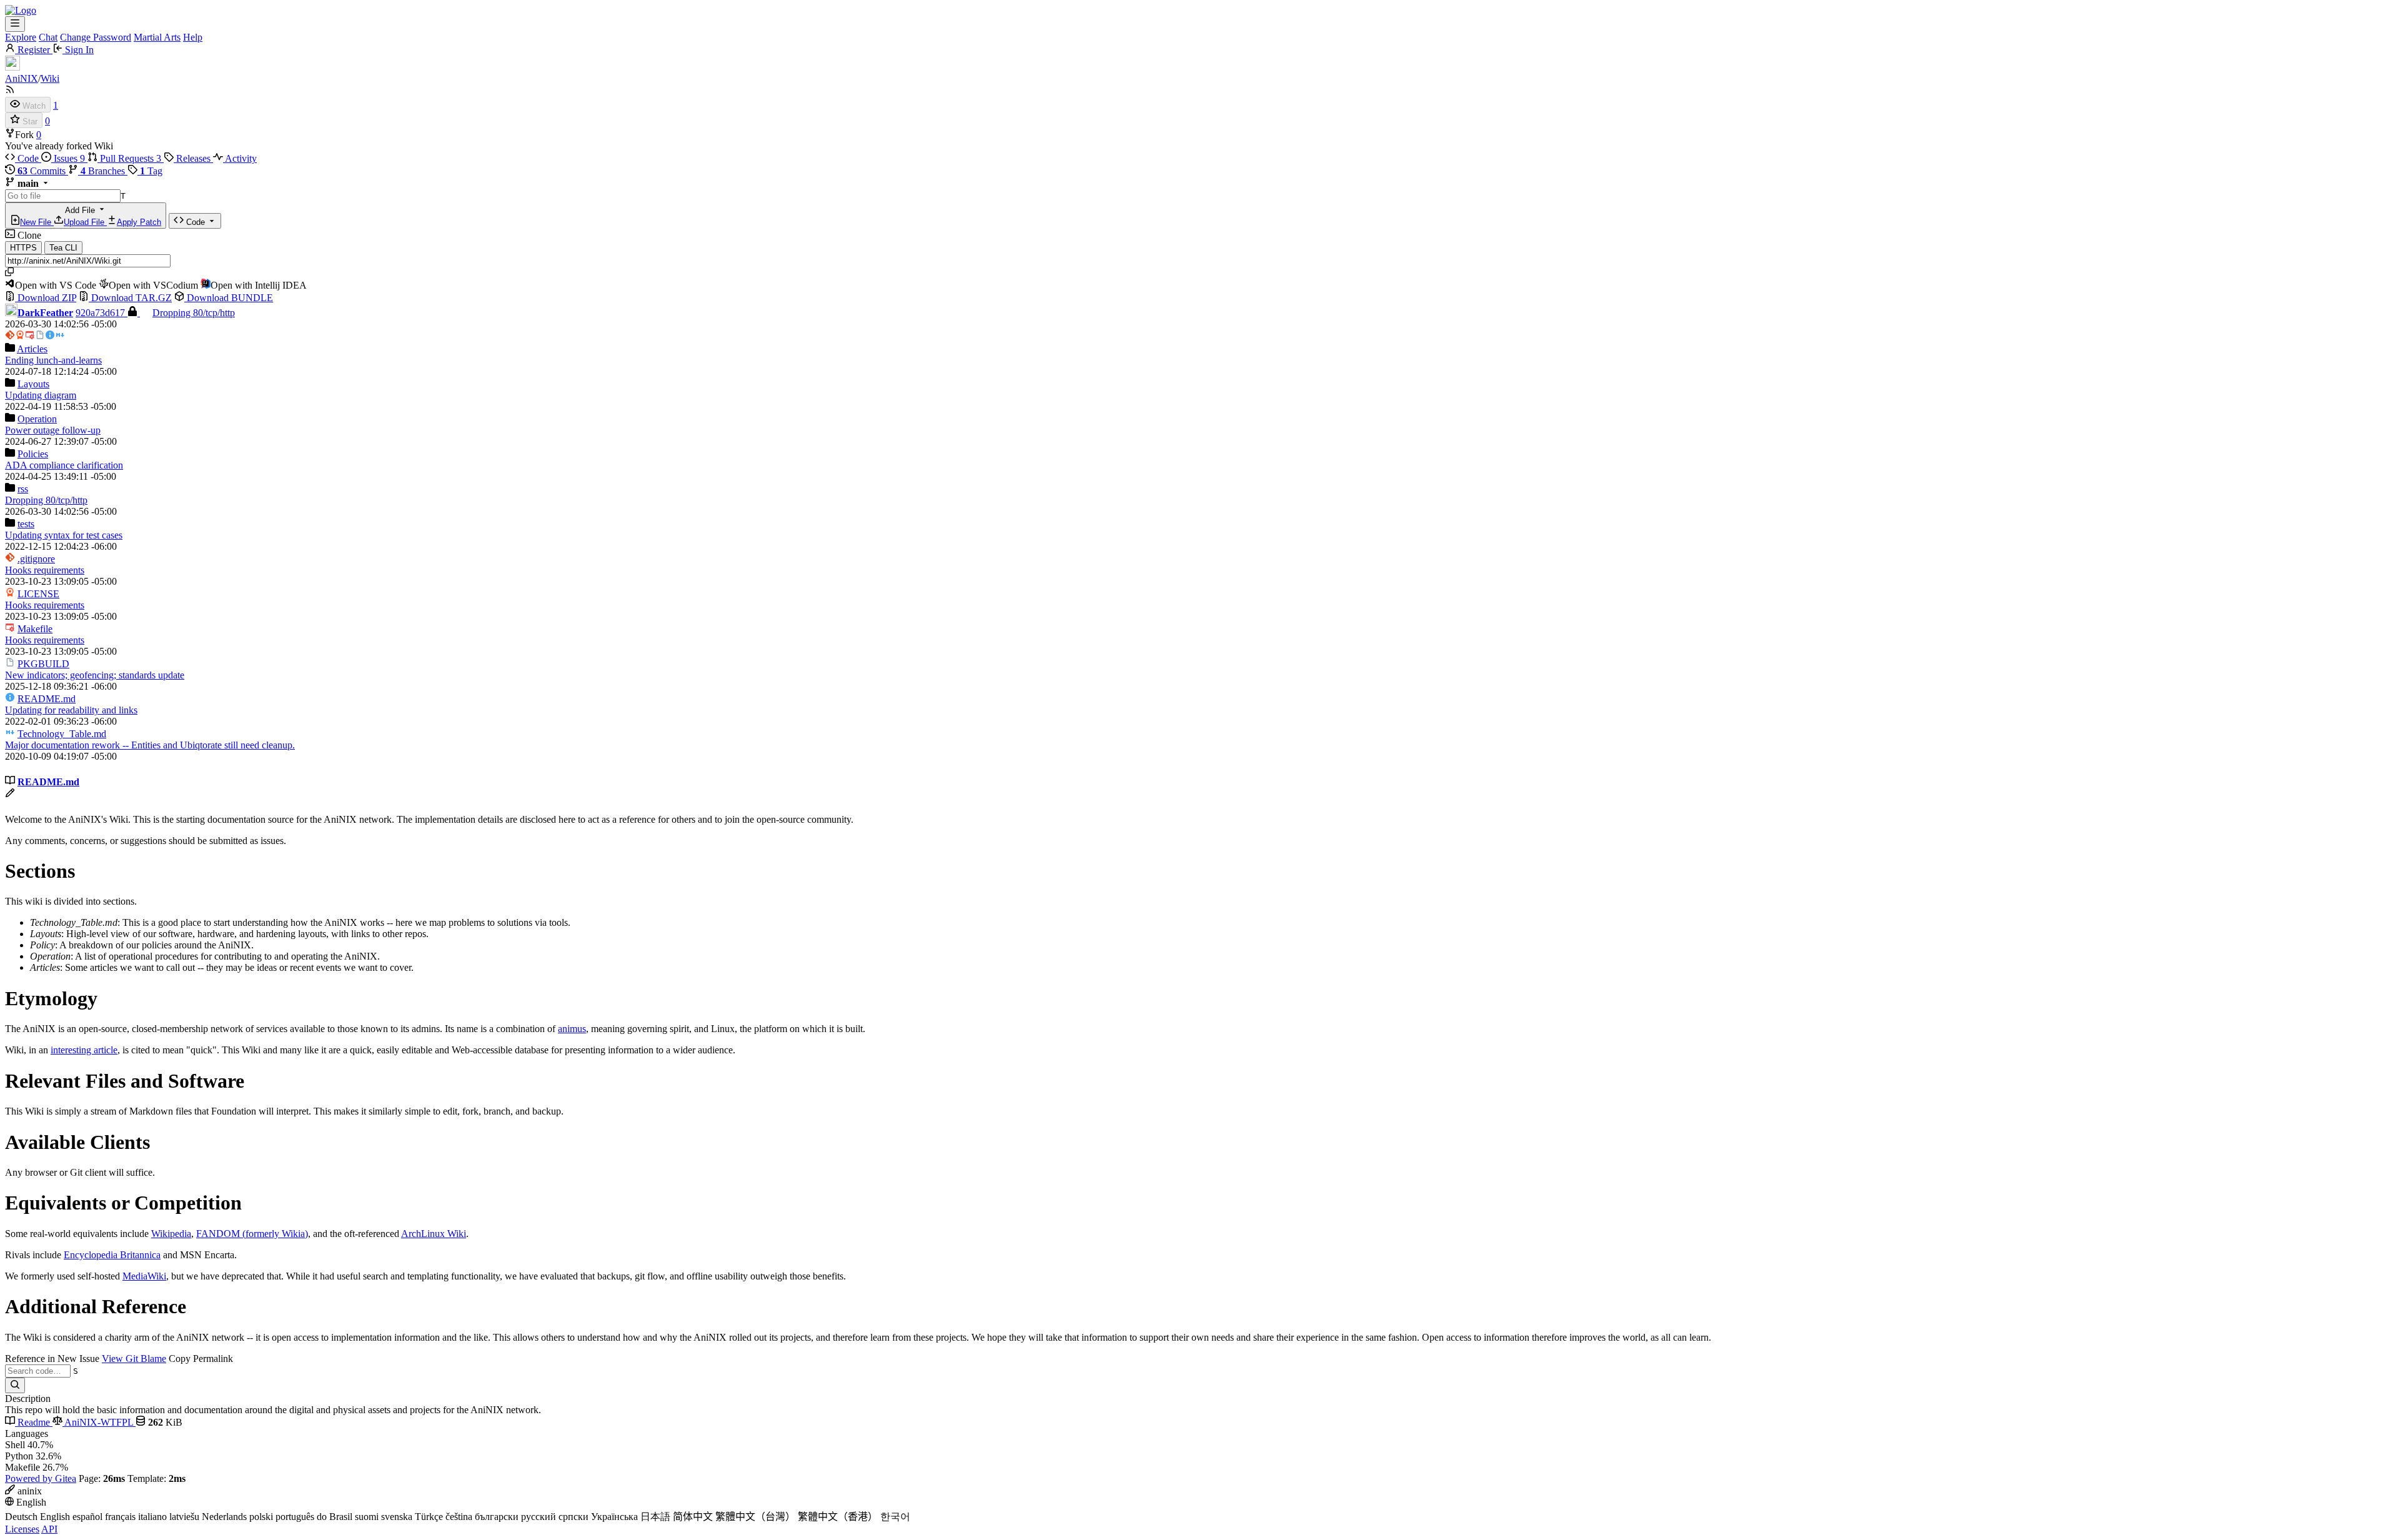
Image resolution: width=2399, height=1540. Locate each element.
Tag (151, 171)
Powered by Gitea (41, 1478)
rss (23, 489)
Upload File (85, 222)
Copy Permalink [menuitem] (201, 1359)
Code (28, 158)
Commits (43, 171)
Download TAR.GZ (130, 298)
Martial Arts (157, 37)
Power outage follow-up (53, 430)
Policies (33, 454)
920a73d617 (102, 313)
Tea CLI (63, 248)
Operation (37, 419)
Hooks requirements (45, 570)
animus (572, 1029)
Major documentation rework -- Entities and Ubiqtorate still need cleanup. (150, 745)
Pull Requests (129, 158)
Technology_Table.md (62, 734)
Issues (68, 158)
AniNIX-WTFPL (99, 1422)
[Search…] (15, 1385)
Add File (91, 216)
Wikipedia (171, 1234)
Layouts (33, 384)
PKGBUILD (43, 664)
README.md (47, 699)
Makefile (35, 629)
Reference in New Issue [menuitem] (52, 1359)
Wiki (50, 78)
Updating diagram (41, 395)
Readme (34, 1422)
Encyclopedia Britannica (112, 1255)
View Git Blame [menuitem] (134, 1359)
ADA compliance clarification (64, 465)
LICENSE (38, 594)
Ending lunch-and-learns (53, 360)
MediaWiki (144, 1276)
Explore (21, 37)
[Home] (21, 10)
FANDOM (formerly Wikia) (252, 1234)
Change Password (96, 37)
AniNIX (22, 78)
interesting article (84, 1050)
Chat (48, 37)
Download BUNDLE (229, 298)
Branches (104, 171)
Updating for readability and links (71, 710)
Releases (193, 158)
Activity (240, 158)
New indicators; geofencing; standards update (95, 675)
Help (193, 37)
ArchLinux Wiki (434, 1234)
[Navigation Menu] (15, 24)
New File (37, 222)
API (49, 1529)
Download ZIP (46, 298)
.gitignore (36, 559)
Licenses (22, 1529)
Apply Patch (139, 222)
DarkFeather (45, 313)
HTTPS (23, 248)
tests (26, 524)
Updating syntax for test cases (64, 535)
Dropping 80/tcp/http (194, 313)
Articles (32, 349)
